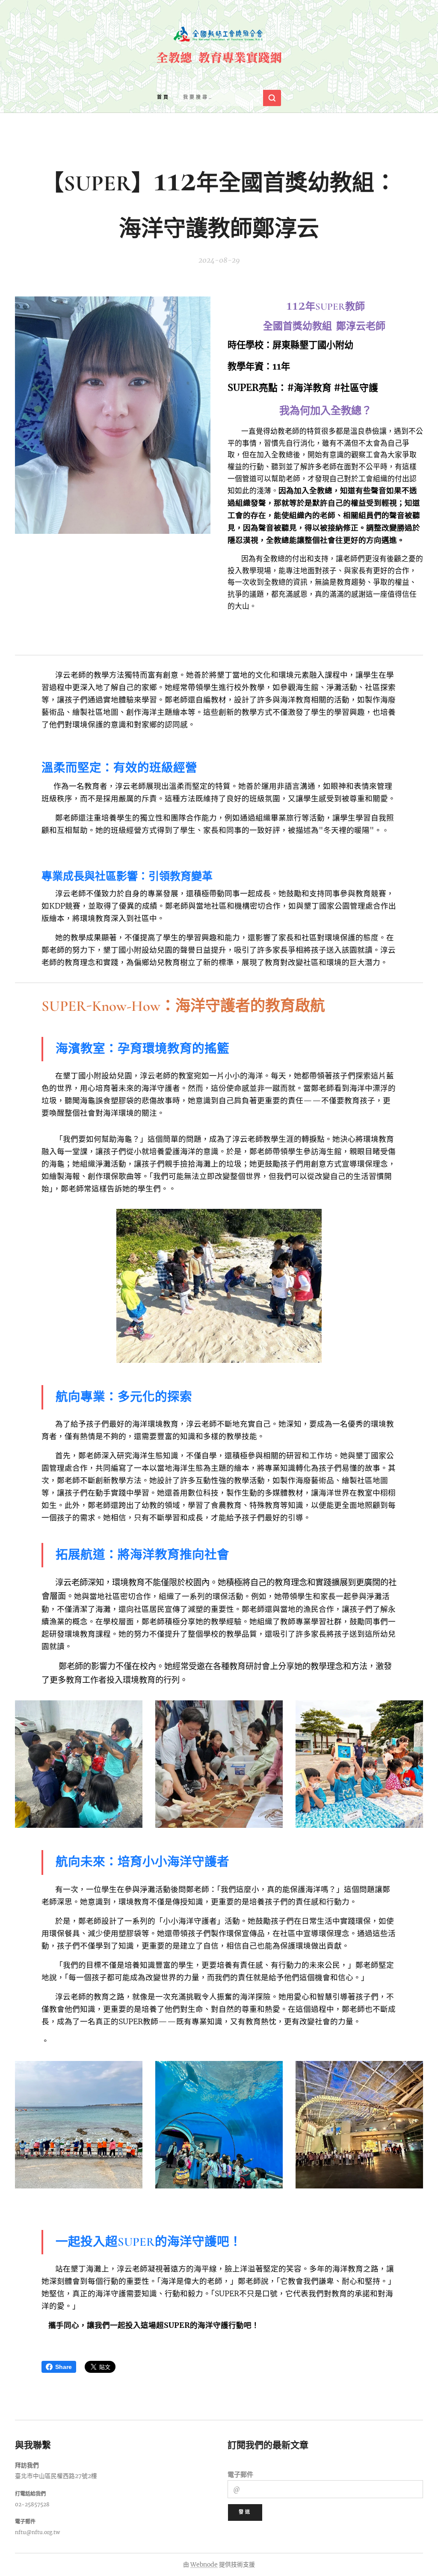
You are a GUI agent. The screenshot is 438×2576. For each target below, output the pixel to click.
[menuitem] (163, 98)
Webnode (204, 2564)
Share (64, 2367)
